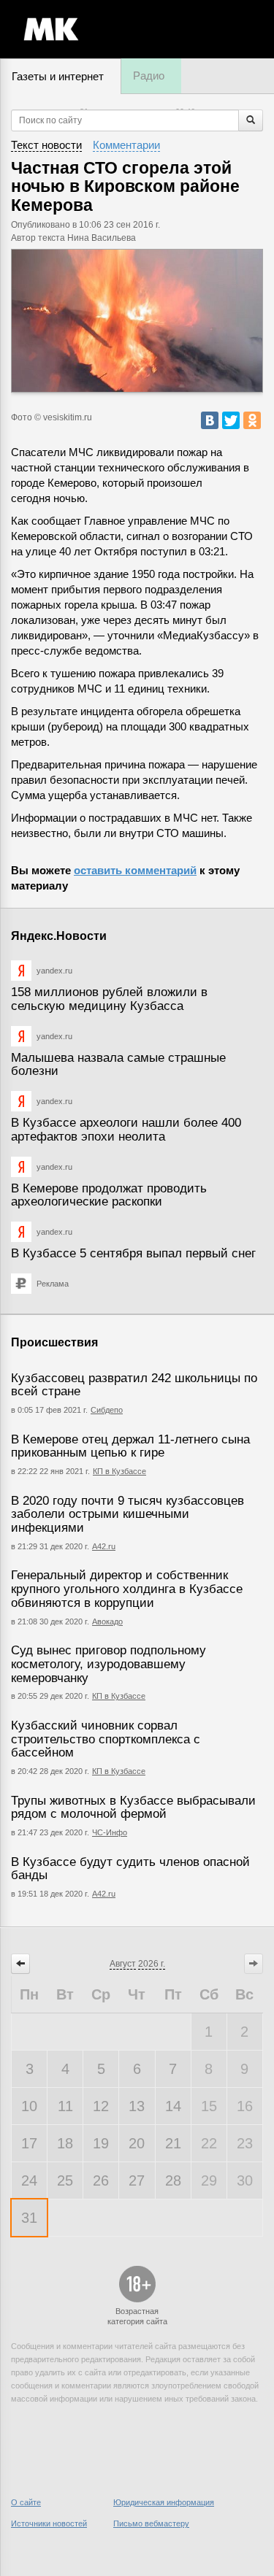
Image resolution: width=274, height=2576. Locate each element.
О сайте (26, 2502)
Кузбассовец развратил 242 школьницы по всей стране (134, 1385)
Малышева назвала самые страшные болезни (118, 1065)
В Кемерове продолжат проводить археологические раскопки (109, 1195)
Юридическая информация (164, 2502)
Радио (149, 76)
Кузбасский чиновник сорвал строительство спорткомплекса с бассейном (106, 1739)
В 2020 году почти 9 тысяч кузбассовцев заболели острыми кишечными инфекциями (128, 1514)
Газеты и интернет (58, 76)
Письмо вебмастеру (151, 2523)
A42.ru (104, 1894)
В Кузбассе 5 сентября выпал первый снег (133, 1253)
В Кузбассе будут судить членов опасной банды (130, 1869)
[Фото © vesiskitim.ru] (137, 321)
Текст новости (46, 145)
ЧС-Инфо (110, 1832)
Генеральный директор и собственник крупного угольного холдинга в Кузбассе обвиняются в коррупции (127, 1589)
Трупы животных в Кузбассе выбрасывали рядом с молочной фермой (133, 1808)
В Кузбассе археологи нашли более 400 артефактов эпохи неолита (126, 1130)
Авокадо (107, 1621)
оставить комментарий (135, 870)
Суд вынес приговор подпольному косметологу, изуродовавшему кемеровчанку (109, 1664)
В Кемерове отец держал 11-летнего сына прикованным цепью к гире (130, 1446)
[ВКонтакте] (210, 420)
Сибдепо (107, 1410)
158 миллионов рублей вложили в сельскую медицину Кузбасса (109, 999)
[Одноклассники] (252, 420)
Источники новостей (49, 2523)
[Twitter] (231, 420)
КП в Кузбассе (119, 1471)
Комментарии (126, 145)
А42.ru (104, 1546)
